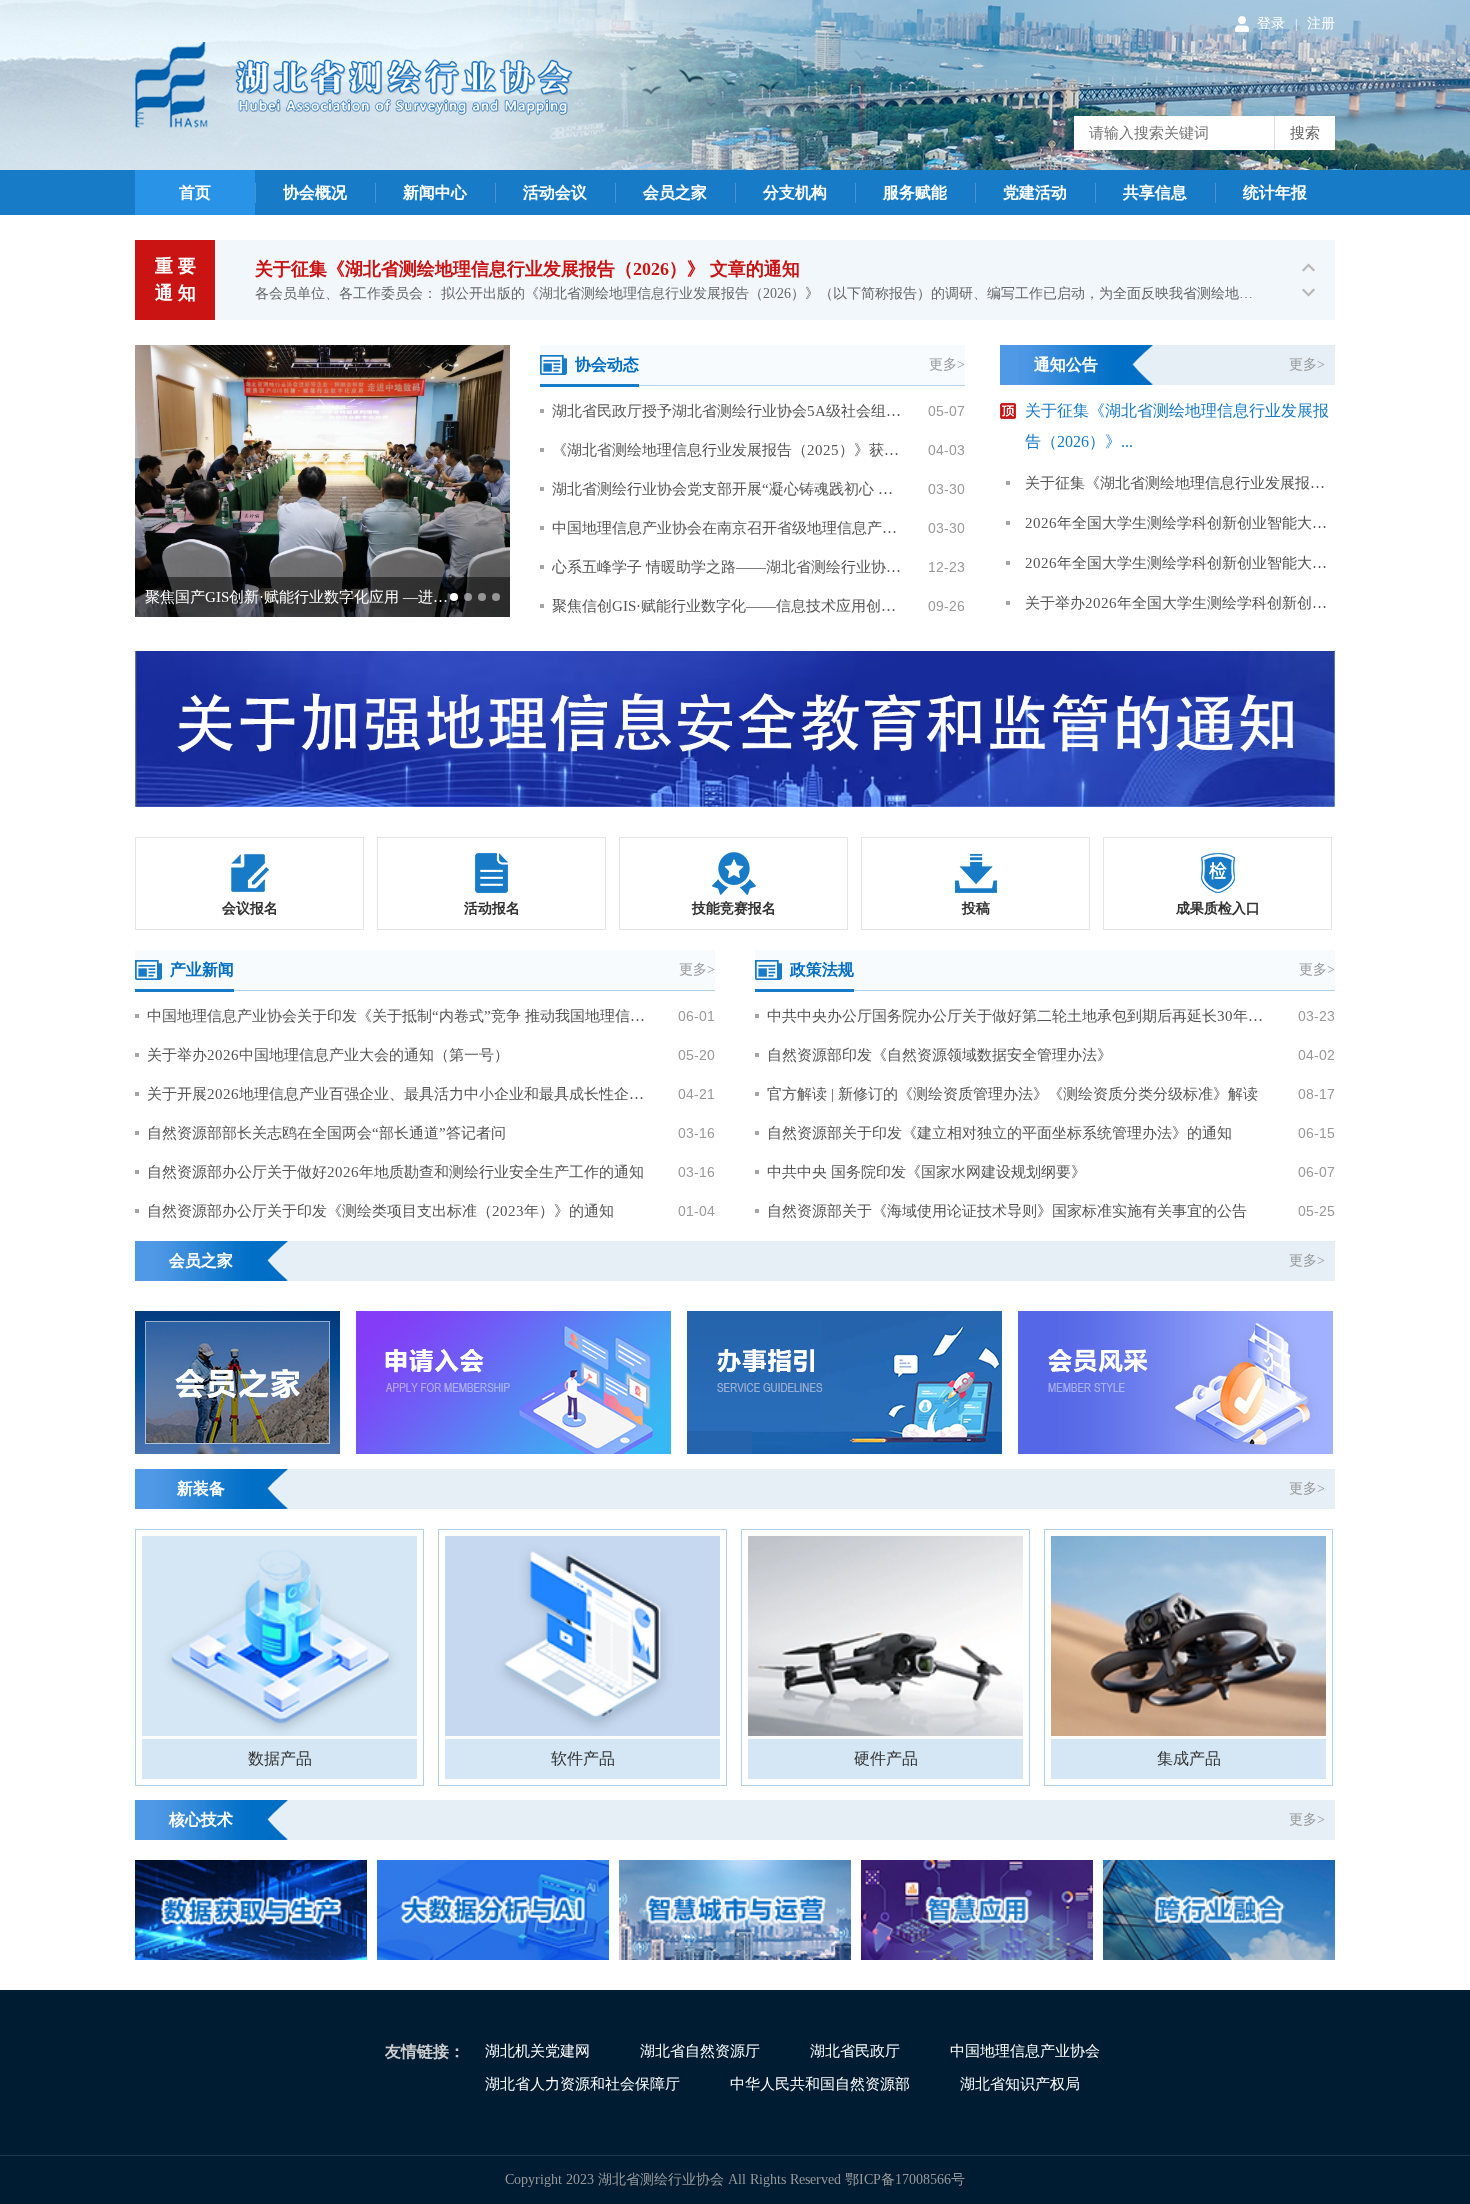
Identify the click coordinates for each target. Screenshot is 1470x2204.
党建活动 (1035, 192)
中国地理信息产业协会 (1025, 2051)
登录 (1271, 23)
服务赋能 (915, 192)
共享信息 (1155, 192)
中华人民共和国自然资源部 (820, 2084)
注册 (1321, 23)
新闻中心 (435, 192)
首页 (195, 192)
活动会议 (555, 192)
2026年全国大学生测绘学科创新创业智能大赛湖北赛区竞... (1180, 523)
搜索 (1305, 133)
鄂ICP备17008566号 (905, 2179)
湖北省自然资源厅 (700, 2051)
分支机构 (795, 192)
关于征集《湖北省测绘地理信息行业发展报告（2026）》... (1180, 483)
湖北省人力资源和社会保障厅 (582, 2084)
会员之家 (675, 192)
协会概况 (315, 192)
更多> (947, 364)
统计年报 (1275, 192)
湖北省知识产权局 (1020, 2084)
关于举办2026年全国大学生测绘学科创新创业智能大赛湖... (1180, 603)
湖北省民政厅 (855, 2051)
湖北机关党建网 (537, 2051)
